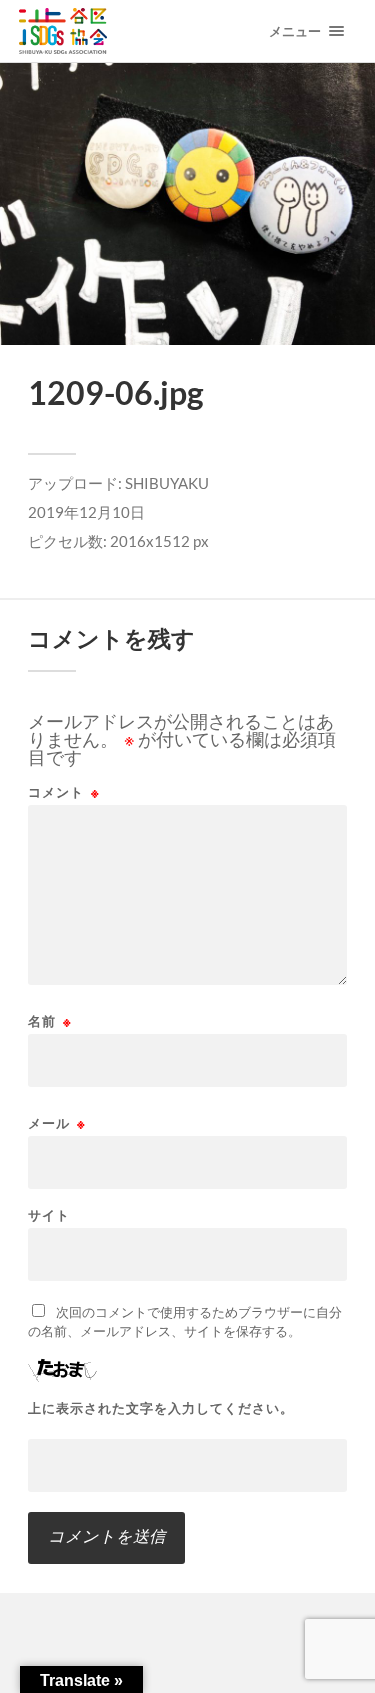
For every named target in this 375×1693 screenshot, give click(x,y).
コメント (64, 792)
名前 (50, 1021)
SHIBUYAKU (167, 483)
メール (57, 1123)
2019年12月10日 (86, 512)
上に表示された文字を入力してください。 (161, 1408)
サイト (49, 1215)
